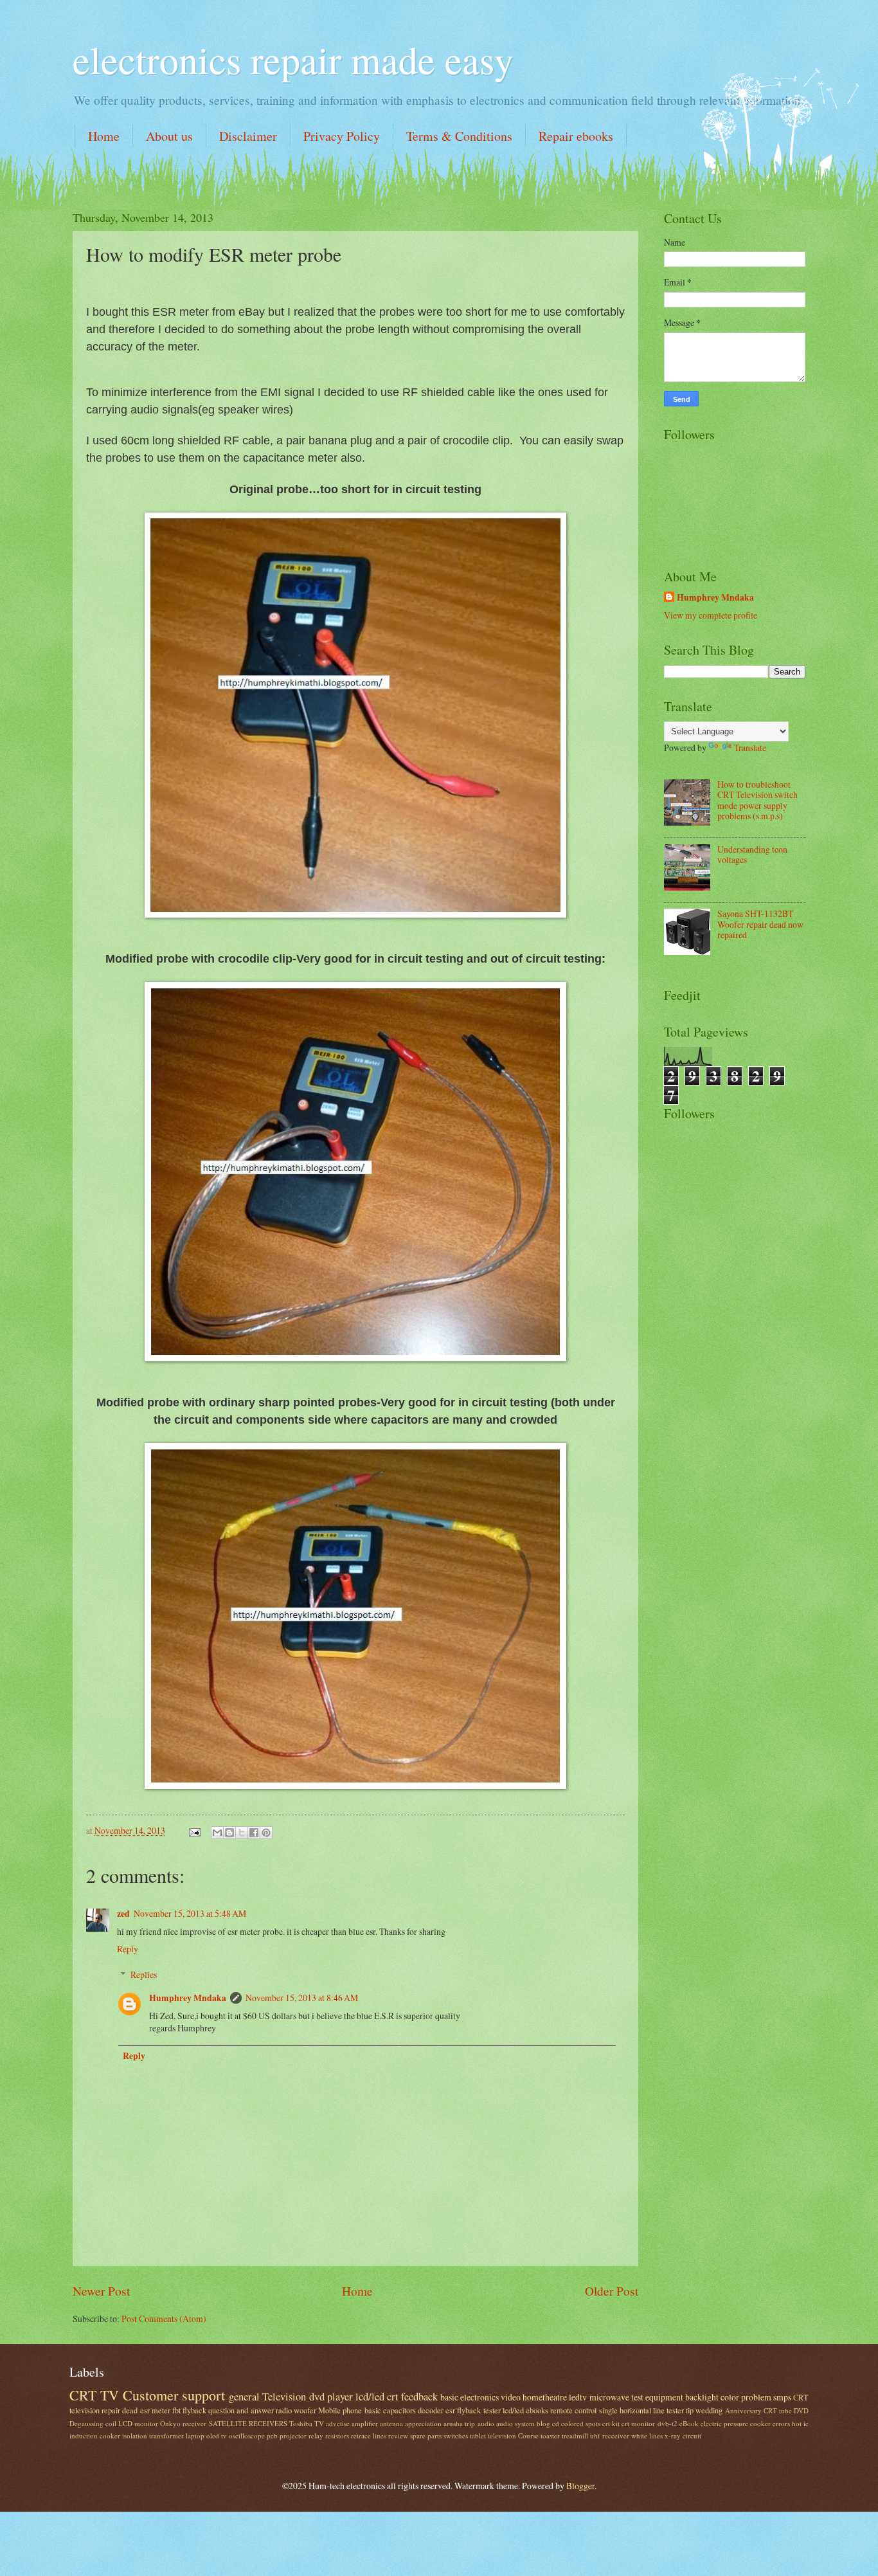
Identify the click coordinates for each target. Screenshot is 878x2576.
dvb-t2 (667, 2423)
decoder (431, 2410)
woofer (305, 2410)
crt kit (611, 2423)
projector (293, 2435)
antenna (391, 2423)
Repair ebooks (576, 136)
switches (456, 2435)
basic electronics (470, 2397)
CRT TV (94, 2395)
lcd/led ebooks (525, 2410)
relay (316, 2435)
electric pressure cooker (736, 2423)
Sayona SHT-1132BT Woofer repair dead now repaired (760, 924)
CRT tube (778, 2410)
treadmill (575, 2435)
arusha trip (459, 2423)
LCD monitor (138, 2423)
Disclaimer (248, 136)
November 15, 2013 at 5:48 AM (190, 1913)
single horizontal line (632, 2410)
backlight (702, 2397)
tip (690, 2410)
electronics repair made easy (293, 59)
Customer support (174, 2395)
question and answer (241, 2410)
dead (130, 2410)
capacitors (399, 2410)
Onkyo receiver (183, 2423)
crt (393, 2397)
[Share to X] (242, 1833)
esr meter (155, 2410)
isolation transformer (153, 2435)
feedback (419, 2397)
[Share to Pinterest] (266, 1833)
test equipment (657, 2397)
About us (169, 136)
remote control (573, 2410)
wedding (709, 2410)
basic (373, 2410)
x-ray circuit (683, 2435)
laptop (195, 2435)
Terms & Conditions (459, 136)
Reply (128, 1949)
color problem (746, 2397)
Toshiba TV (307, 2423)
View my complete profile (711, 615)
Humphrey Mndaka (188, 1998)
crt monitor (638, 2423)
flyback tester (479, 2410)
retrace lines (369, 2435)
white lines (647, 2435)
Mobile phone (340, 2410)
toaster (550, 2435)
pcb (272, 2435)
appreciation (423, 2423)
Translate (750, 748)
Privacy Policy (342, 136)
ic (806, 2423)
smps (782, 2397)
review (398, 2435)
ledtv (578, 2397)
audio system (515, 2423)
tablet (478, 2435)
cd (556, 2423)
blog (543, 2423)
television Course (513, 2435)
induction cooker (95, 2435)
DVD (801, 2410)
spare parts (426, 2435)
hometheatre (545, 2397)
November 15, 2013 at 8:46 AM (302, 1998)
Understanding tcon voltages (752, 855)
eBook (689, 2423)
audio (486, 2423)
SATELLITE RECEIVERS (248, 2423)
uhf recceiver (610, 2435)
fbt (176, 2410)
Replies (144, 1974)
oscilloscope (247, 2435)
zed (123, 1914)
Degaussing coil (93, 2423)
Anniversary (743, 2410)
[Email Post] (194, 1830)
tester (675, 2410)
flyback (194, 2410)
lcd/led (370, 2397)
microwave (609, 2397)
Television (284, 2397)
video (511, 2397)
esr (450, 2410)
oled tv (217, 2435)
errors (781, 2423)
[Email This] (217, 1833)
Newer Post (101, 2291)
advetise (338, 2423)
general (244, 2397)
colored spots (581, 2423)
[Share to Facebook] (254, 1833)
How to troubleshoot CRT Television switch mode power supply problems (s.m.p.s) (757, 800)
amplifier (365, 2423)
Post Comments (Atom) (164, 2318)
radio (284, 2410)
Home (104, 136)
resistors (337, 2435)
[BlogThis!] (229, 1833)
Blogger (580, 2486)
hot (797, 2423)
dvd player (331, 2397)
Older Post (612, 2291)
